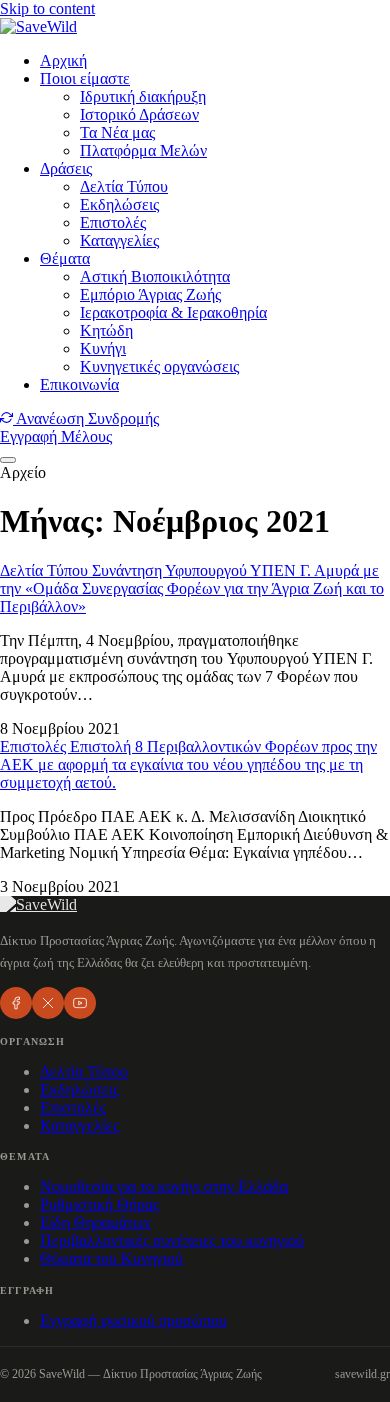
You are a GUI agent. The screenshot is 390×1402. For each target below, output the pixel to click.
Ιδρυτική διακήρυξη (143, 96)
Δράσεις (66, 168)
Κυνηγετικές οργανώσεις (159, 366)
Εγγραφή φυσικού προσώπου (133, 1320)
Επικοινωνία (79, 384)
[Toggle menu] (8, 460)
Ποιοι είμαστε (85, 78)
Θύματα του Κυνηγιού (111, 1258)
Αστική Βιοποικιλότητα (155, 276)
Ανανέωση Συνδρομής (86, 418)
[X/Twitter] (48, 1003)
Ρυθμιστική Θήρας (99, 1204)
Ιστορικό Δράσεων (139, 114)
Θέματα (65, 258)
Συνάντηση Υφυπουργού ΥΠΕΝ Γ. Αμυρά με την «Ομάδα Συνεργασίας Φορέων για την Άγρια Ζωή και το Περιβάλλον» (192, 588)
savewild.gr (362, 1374)
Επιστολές (113, 222)
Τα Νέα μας (117, 132)
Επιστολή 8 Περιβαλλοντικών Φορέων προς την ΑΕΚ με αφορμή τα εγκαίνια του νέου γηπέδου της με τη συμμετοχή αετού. (188, 764)
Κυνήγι (103, 348)
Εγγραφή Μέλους (56, 436)
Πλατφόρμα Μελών (143, 150)
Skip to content (47, 8)
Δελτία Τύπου (124, 186)
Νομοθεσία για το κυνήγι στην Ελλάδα (164, 1186)
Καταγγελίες (119, 240)
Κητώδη (106, 330)
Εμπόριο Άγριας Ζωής (150, 294)
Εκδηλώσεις (119, 204)
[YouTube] (80, 1003)
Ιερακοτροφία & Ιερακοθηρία (173, 312)
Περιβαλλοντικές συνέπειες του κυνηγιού (172, 1240)
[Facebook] (16, 1003)
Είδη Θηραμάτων (95, 1222)
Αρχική (63, 60)
